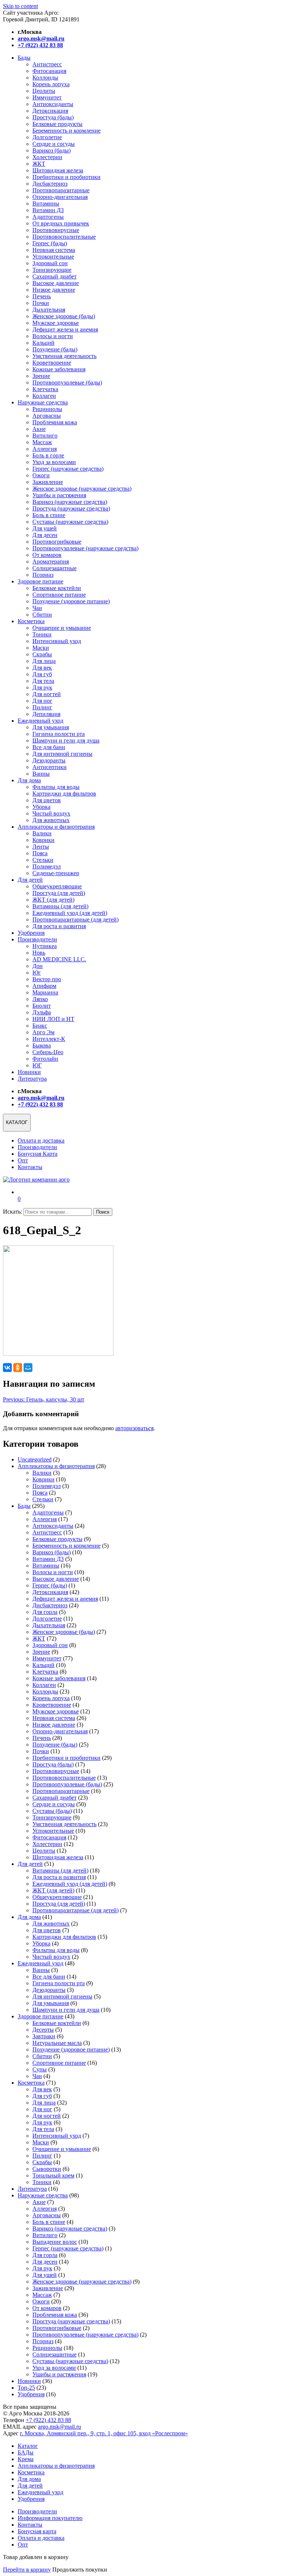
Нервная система (54, 250)
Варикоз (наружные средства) (70, 502)
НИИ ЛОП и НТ (53, 1019)
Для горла (45, 1612)
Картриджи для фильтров (64, 794)
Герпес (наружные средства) (68, 469)
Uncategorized (35, 1459)
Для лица (44, 661)
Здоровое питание (41, 581)
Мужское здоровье (56, 323)
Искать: (13, 1212)
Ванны (41, 774)
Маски (41, 648)
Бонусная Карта (38, 1154)
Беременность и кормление (66, 131)
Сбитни (42, 615)
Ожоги (41, 475)
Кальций (43, 343)
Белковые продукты (57, 124)
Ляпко (40, 999)
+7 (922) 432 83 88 (48, 2420)
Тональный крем (53, 2175)
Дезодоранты (49, 760)
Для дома (29, 780)
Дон (38, 966)
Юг (37, 973)
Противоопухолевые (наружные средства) (85, 548)
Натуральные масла (57, 2043)
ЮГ (37, 1065)
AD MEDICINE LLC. (59, 959)
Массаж (42, 442)
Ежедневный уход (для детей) (70, 913)
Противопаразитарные (61, 190)
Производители (37, 939)
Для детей (30, 880)
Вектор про (47, 979)
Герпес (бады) (50, 243)
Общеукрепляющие (57, 886)
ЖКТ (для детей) (53, 900)
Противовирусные (56, 230)
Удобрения (31, 933)
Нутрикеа (45, 946)
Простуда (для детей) (59, 893)
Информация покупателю (50, 2518)
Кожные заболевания (59, 369)
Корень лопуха (51, 84)
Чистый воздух (51, 813)
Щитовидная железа (58, 170)
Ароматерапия (51, 561)
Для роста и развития (59, 926)
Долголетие (47, 137)
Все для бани (49, 747)
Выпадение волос (55, 2242)
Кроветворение (52, 363)
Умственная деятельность (64, 356)
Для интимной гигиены (62, 754)
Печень (42, 296)
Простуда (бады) (53, 117)
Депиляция (46, 714)
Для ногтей (47, 694)
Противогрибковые (57, 542)
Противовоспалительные (64, 237)
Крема (26, 2459)
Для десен (45, 535)
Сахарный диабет (55, 276)
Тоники (42, 634)
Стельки (43, 860)
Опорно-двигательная (60, 197)
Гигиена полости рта (59, 734)
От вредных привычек (61, 223)
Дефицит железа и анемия (65, 329)
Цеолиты (44, 91)
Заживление (48, 482)
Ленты (41, 847)
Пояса (40, 853)
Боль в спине (49, 515)
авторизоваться (134, 1428)
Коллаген (44, 396)
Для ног (42, 701)
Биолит (42, 1006)
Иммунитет (47, 97)
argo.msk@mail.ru (59, 2427)
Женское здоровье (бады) (64, 316)
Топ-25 (26, 2388)
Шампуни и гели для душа (66, 740)
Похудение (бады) (55, 349)
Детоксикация (50, 111)
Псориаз (43, 575)
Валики (42, 833)
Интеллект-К (49, 1039)
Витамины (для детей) (60, 906)
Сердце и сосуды (54, 144)
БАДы (26, 2452)
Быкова (42, 1045)
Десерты (43, 2030)
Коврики (43, 840)
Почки (41, 303)
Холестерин (47, 157)
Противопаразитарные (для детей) (75, 920)
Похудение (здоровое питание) (71, 601)
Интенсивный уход (57, 641)
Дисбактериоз (50, 184)
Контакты (30, 1167)
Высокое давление (56, 283)
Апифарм (44, 986)
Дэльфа (42, 1012)
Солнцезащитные (55, 568)
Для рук (42, 687)
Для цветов (47, 800)
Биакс (40, 1026)
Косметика (31, 621)
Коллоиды (45, 78)
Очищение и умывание (62, 628)
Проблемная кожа (55, 422)
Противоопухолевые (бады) (67, 382)
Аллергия (45, 449)
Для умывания (51, 727)
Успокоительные (53, 257)
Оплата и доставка (41, 1140)
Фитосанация (49, 71)
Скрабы (42, 654)
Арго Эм (43, 1032)
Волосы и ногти (53, 336)
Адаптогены (48, 217)
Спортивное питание (59, 595)
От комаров (47, 555)
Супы (40, 2069)
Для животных (51, 820)
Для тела (43, 681)
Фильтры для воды (56, 787)
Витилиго (45, 436)
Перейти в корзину (27, 2570)
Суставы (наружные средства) (70, 522)
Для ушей (45, 528)
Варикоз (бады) (52, 150)
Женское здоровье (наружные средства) (82, 489)
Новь (39, 953)
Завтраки (44, 2036)
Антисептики (50, 767)
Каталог (28, 2446)
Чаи (37, 608)
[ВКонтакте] (7, 1368)
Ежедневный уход (41, 721)
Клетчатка (45, 389)
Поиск (103, 1212)
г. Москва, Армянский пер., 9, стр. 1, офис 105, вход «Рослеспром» (104, 2433)
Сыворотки (47, 2169)
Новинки (29, 1072)
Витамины (46, 203)
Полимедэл (47, 866)
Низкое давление (54, 290)
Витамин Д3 (48, 210)
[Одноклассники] (18, 1368)
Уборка (41, 807)
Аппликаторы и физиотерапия (56, 827)
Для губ (42, 674)
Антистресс (47, 64)
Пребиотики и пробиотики (66, 177)
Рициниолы (47, 409)
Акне (39, 429)
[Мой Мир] (28, 1368)
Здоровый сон (50, 263)
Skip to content (20, 6)
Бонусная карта (37, 2531)
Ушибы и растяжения (59, 495)
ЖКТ (39, 164)
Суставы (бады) (52, 1811)
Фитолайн (45, 1059)
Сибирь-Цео (48, 1052)
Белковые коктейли (57, 588)
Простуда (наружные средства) (71, 508)
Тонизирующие (52, 270)
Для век (42, 668)
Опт (23, 1160)
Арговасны (47, 416)
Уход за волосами (54, 462)
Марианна (45, 992)
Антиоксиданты (53, 104)
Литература (32, 1079)
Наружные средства (43, 402)
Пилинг (42, 707)
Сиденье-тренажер (56, 873)
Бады (24, 58)
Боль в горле (48, 455)
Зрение (41, 376)
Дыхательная (49, 310)
